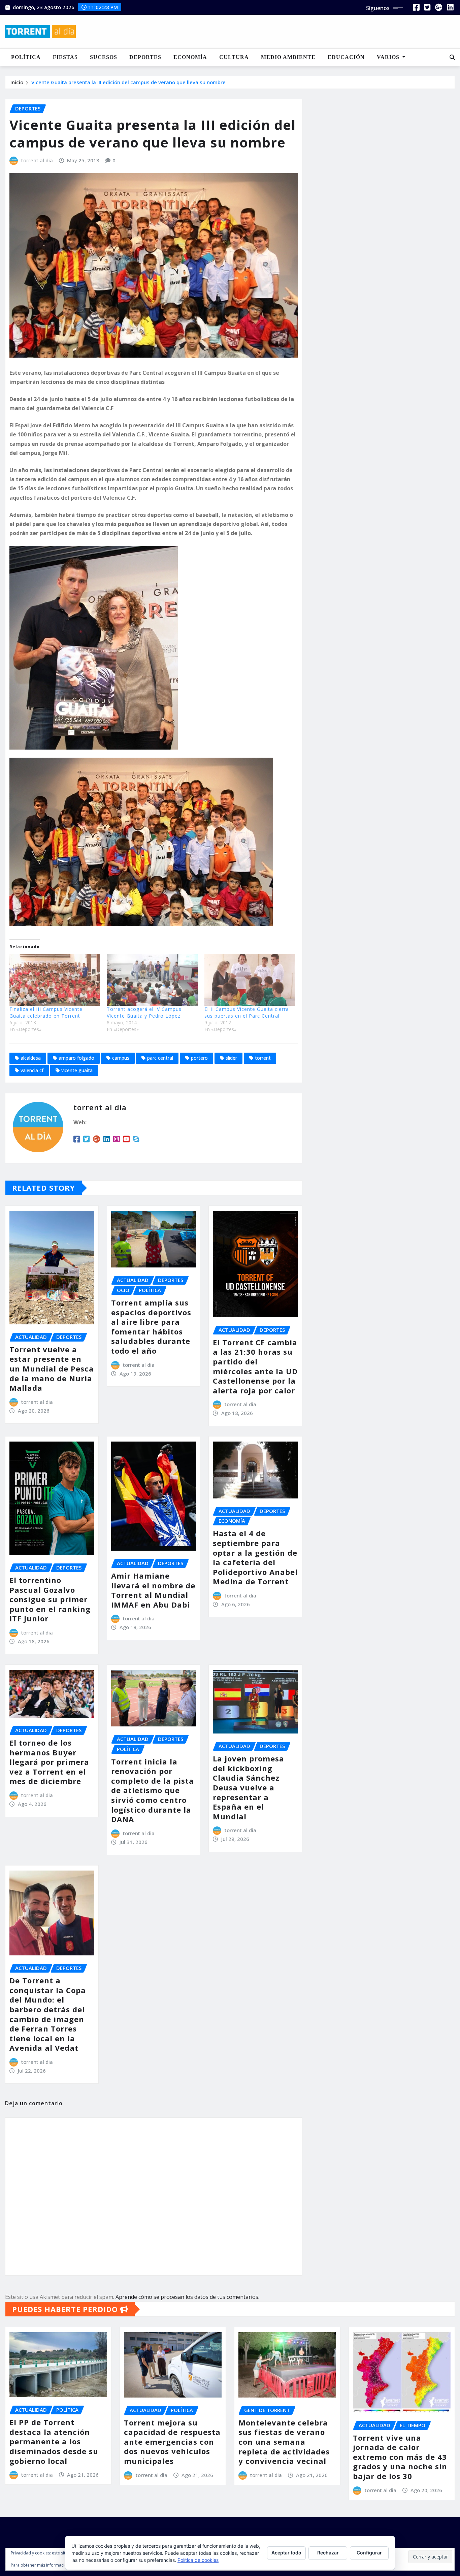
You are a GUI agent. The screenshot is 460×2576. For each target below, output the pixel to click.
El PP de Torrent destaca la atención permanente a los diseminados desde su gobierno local (54, 2441)
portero (199, 1058)
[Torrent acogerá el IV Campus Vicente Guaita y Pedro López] (152, 980)
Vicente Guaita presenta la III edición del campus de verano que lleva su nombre (128, 82)
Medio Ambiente (288, 57)
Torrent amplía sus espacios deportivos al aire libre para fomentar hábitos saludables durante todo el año (151, 1327)
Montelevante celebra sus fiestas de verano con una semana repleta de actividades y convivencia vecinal (284, 2442)
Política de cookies (198, 2560)
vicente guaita (77, 1070)
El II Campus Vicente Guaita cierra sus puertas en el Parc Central (247, 1012)
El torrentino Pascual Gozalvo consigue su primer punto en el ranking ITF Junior (50, 1599)
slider (231, 1058)
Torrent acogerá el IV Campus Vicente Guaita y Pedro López (144, 1012)
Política (26, 57)
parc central (160, 1058)
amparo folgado (76, 1058)
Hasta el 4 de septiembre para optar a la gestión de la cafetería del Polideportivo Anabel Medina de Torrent (255, 1557)
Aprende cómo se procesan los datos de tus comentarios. (187, 2297)
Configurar (369, 2553)
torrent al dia (37, 160)
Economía (190, 57)
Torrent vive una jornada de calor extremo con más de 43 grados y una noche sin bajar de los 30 (400, 2457)
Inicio (17, 82)
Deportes (145, 57)
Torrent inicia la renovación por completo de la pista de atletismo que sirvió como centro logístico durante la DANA (153, 1790)
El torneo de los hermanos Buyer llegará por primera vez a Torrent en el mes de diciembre (49, 1762)
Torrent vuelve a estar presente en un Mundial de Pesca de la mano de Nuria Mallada (52, 1368)
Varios (389, 57)
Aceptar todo (286, 2553)
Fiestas (65, 57)
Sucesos (104, 57)
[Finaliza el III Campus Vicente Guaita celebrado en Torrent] (55, 980)
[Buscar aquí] (452, 57)
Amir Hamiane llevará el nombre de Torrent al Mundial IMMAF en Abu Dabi (153, 1590)
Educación (346, 57)
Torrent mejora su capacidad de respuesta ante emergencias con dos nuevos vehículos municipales (172, 2442)
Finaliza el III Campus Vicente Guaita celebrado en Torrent (46, 1012)
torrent (263, 1058)
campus (121, 1058)
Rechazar (328, 2553)
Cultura (234, 57)
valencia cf (32, 1070)
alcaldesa (31, 1058)
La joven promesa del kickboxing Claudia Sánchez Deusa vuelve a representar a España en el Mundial (249, 1787)
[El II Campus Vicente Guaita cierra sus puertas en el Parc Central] (250, 980)
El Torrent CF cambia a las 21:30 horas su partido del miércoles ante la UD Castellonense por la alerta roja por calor (255, 1366)
